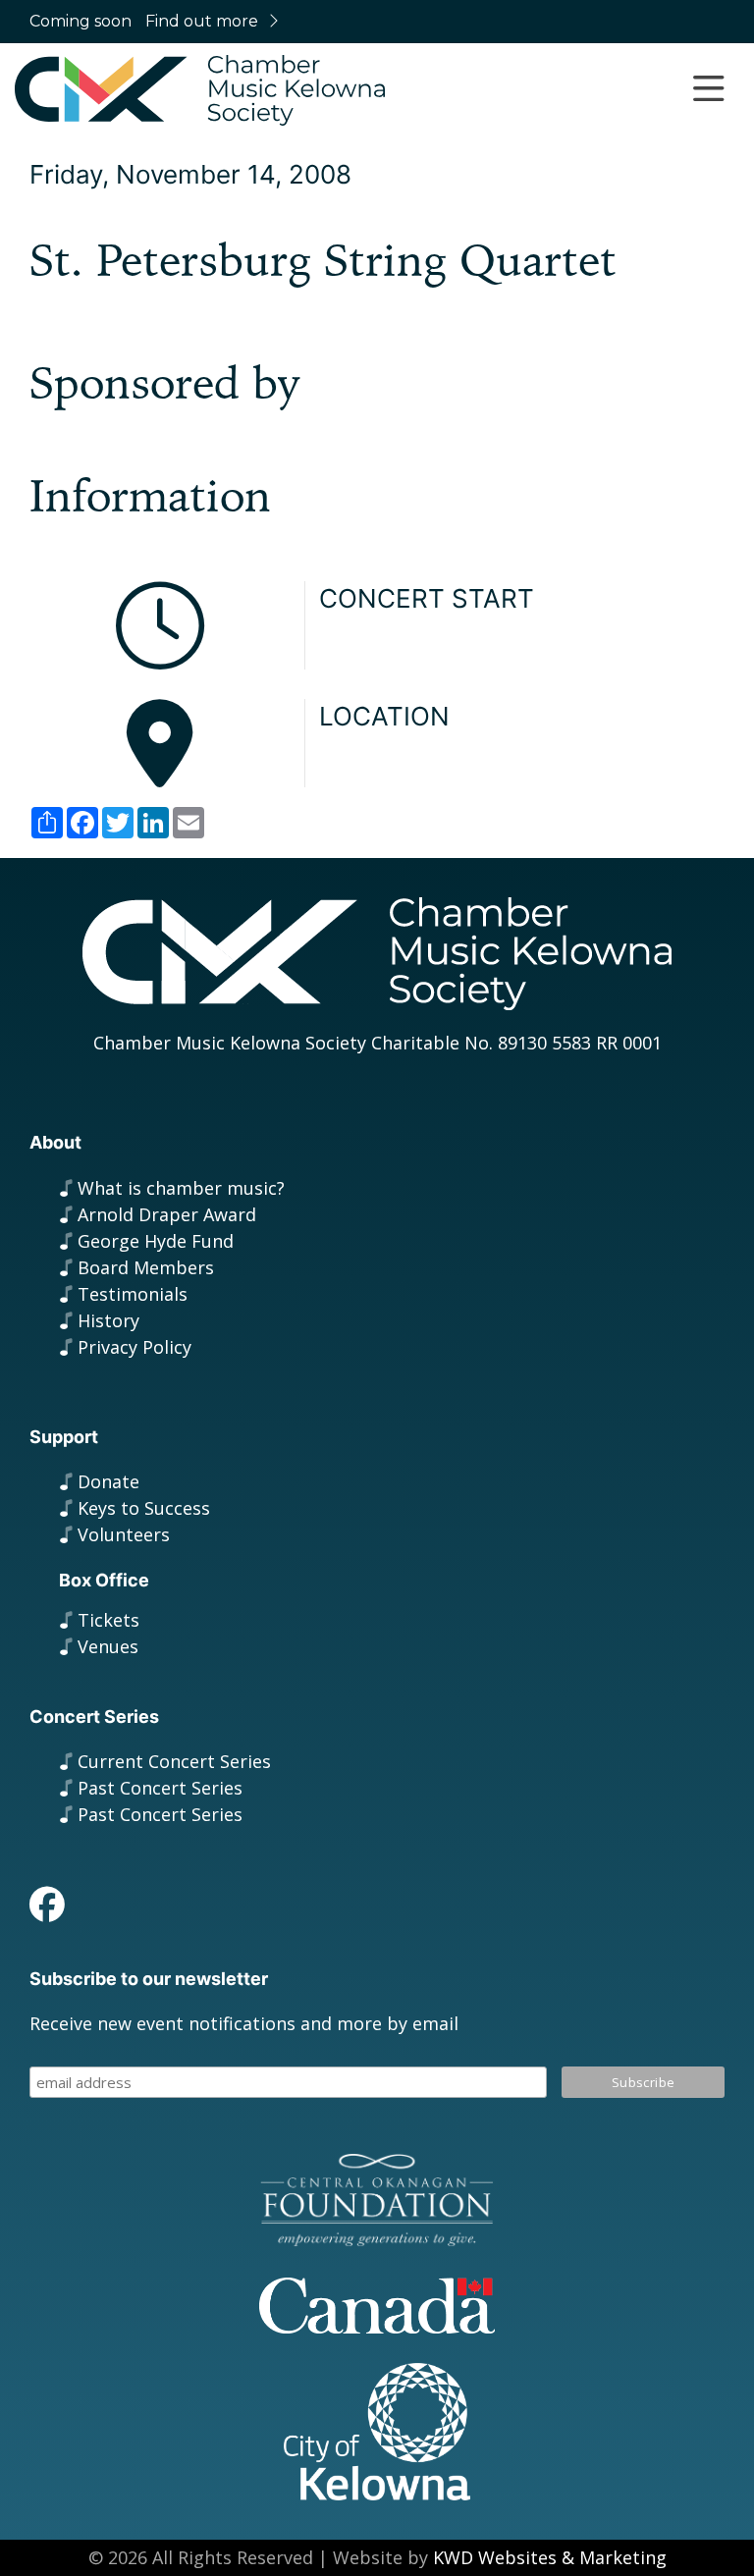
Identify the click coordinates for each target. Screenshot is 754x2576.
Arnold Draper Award (167, 1214)
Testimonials (133, 1294)
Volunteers (124, 1534)
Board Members (146, 1267)
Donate (108, 1481)
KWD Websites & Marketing (550, 2557)
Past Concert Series (160, 1788)
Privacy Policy (135, 1347)
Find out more (202, 21)
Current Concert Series (174, 1761)
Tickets (108, 1620)
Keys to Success (144, 1508)
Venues (108, 1646)
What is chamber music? (181, 1188)
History (108, 1320)
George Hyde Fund (156, 1241)
